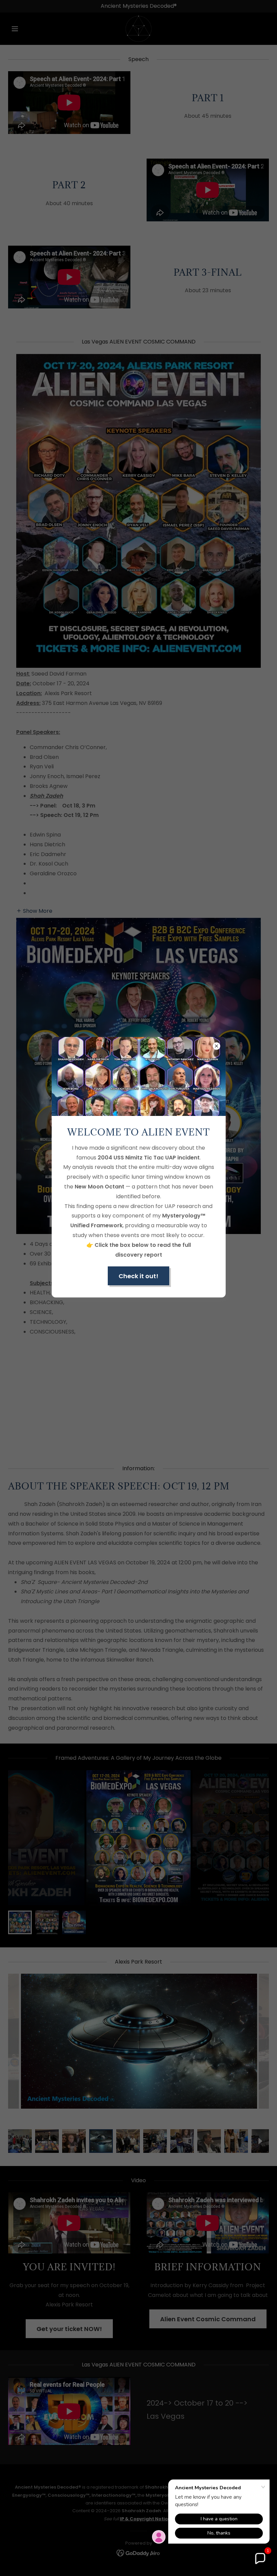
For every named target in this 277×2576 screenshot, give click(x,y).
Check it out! (138, 1276)
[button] (260, 2559)
